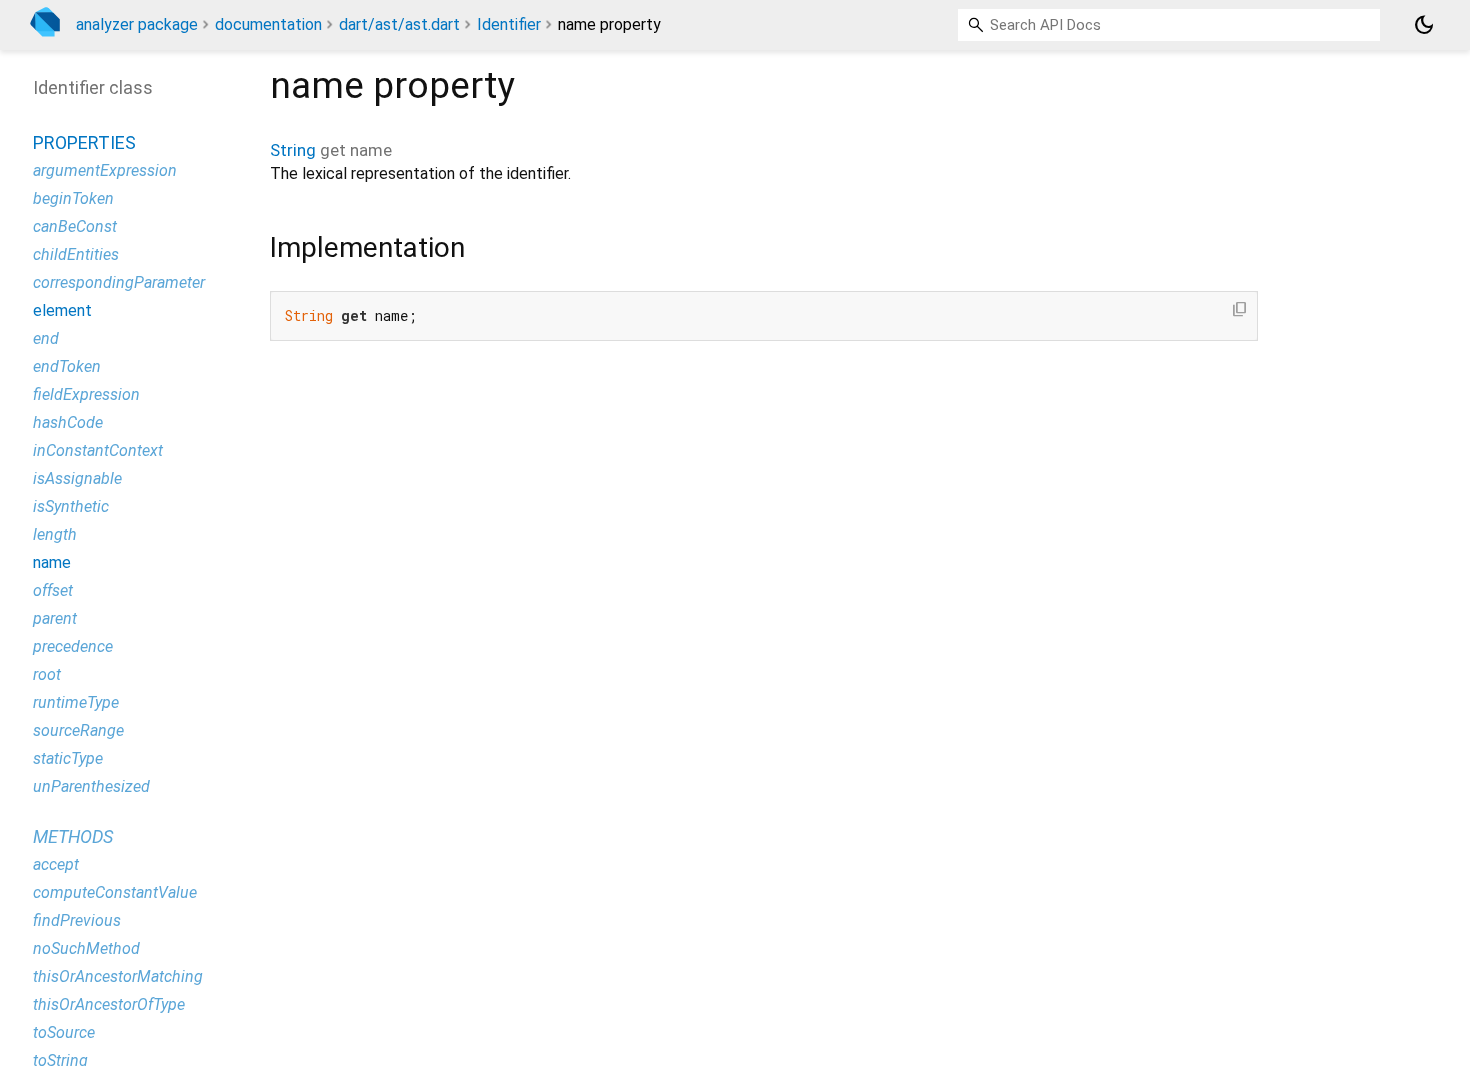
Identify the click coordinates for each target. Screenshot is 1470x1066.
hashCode (68, 422)
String (293, 150)
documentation (268, 24)
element (62, 310)
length (55, 534)
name (52, 562)
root (47, 674)
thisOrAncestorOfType (109, 1004)
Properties (84, 142)
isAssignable (77, 478)
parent (55, 618)
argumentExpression (105, 170)
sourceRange (78, 730)
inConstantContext (98, 450)
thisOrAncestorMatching (118, 976)
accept (56, 864)
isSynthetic (71, 506)
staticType (68, 758)
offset (53, 590)
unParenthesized (91, 786)
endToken (67, 366)
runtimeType (76, 702)
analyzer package (137, 24)
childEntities (76, 254)
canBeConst (75, 226)
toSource (64, 1032)
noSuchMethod (86, 948)
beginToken (73, 198)
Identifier (509, 24)
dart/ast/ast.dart (399, 24)
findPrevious (77, 920)
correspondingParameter (119, 282)
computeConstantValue (115, 892)
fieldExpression (86, 394)
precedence (73, 646)
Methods (73, 836)
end (46, 338)
